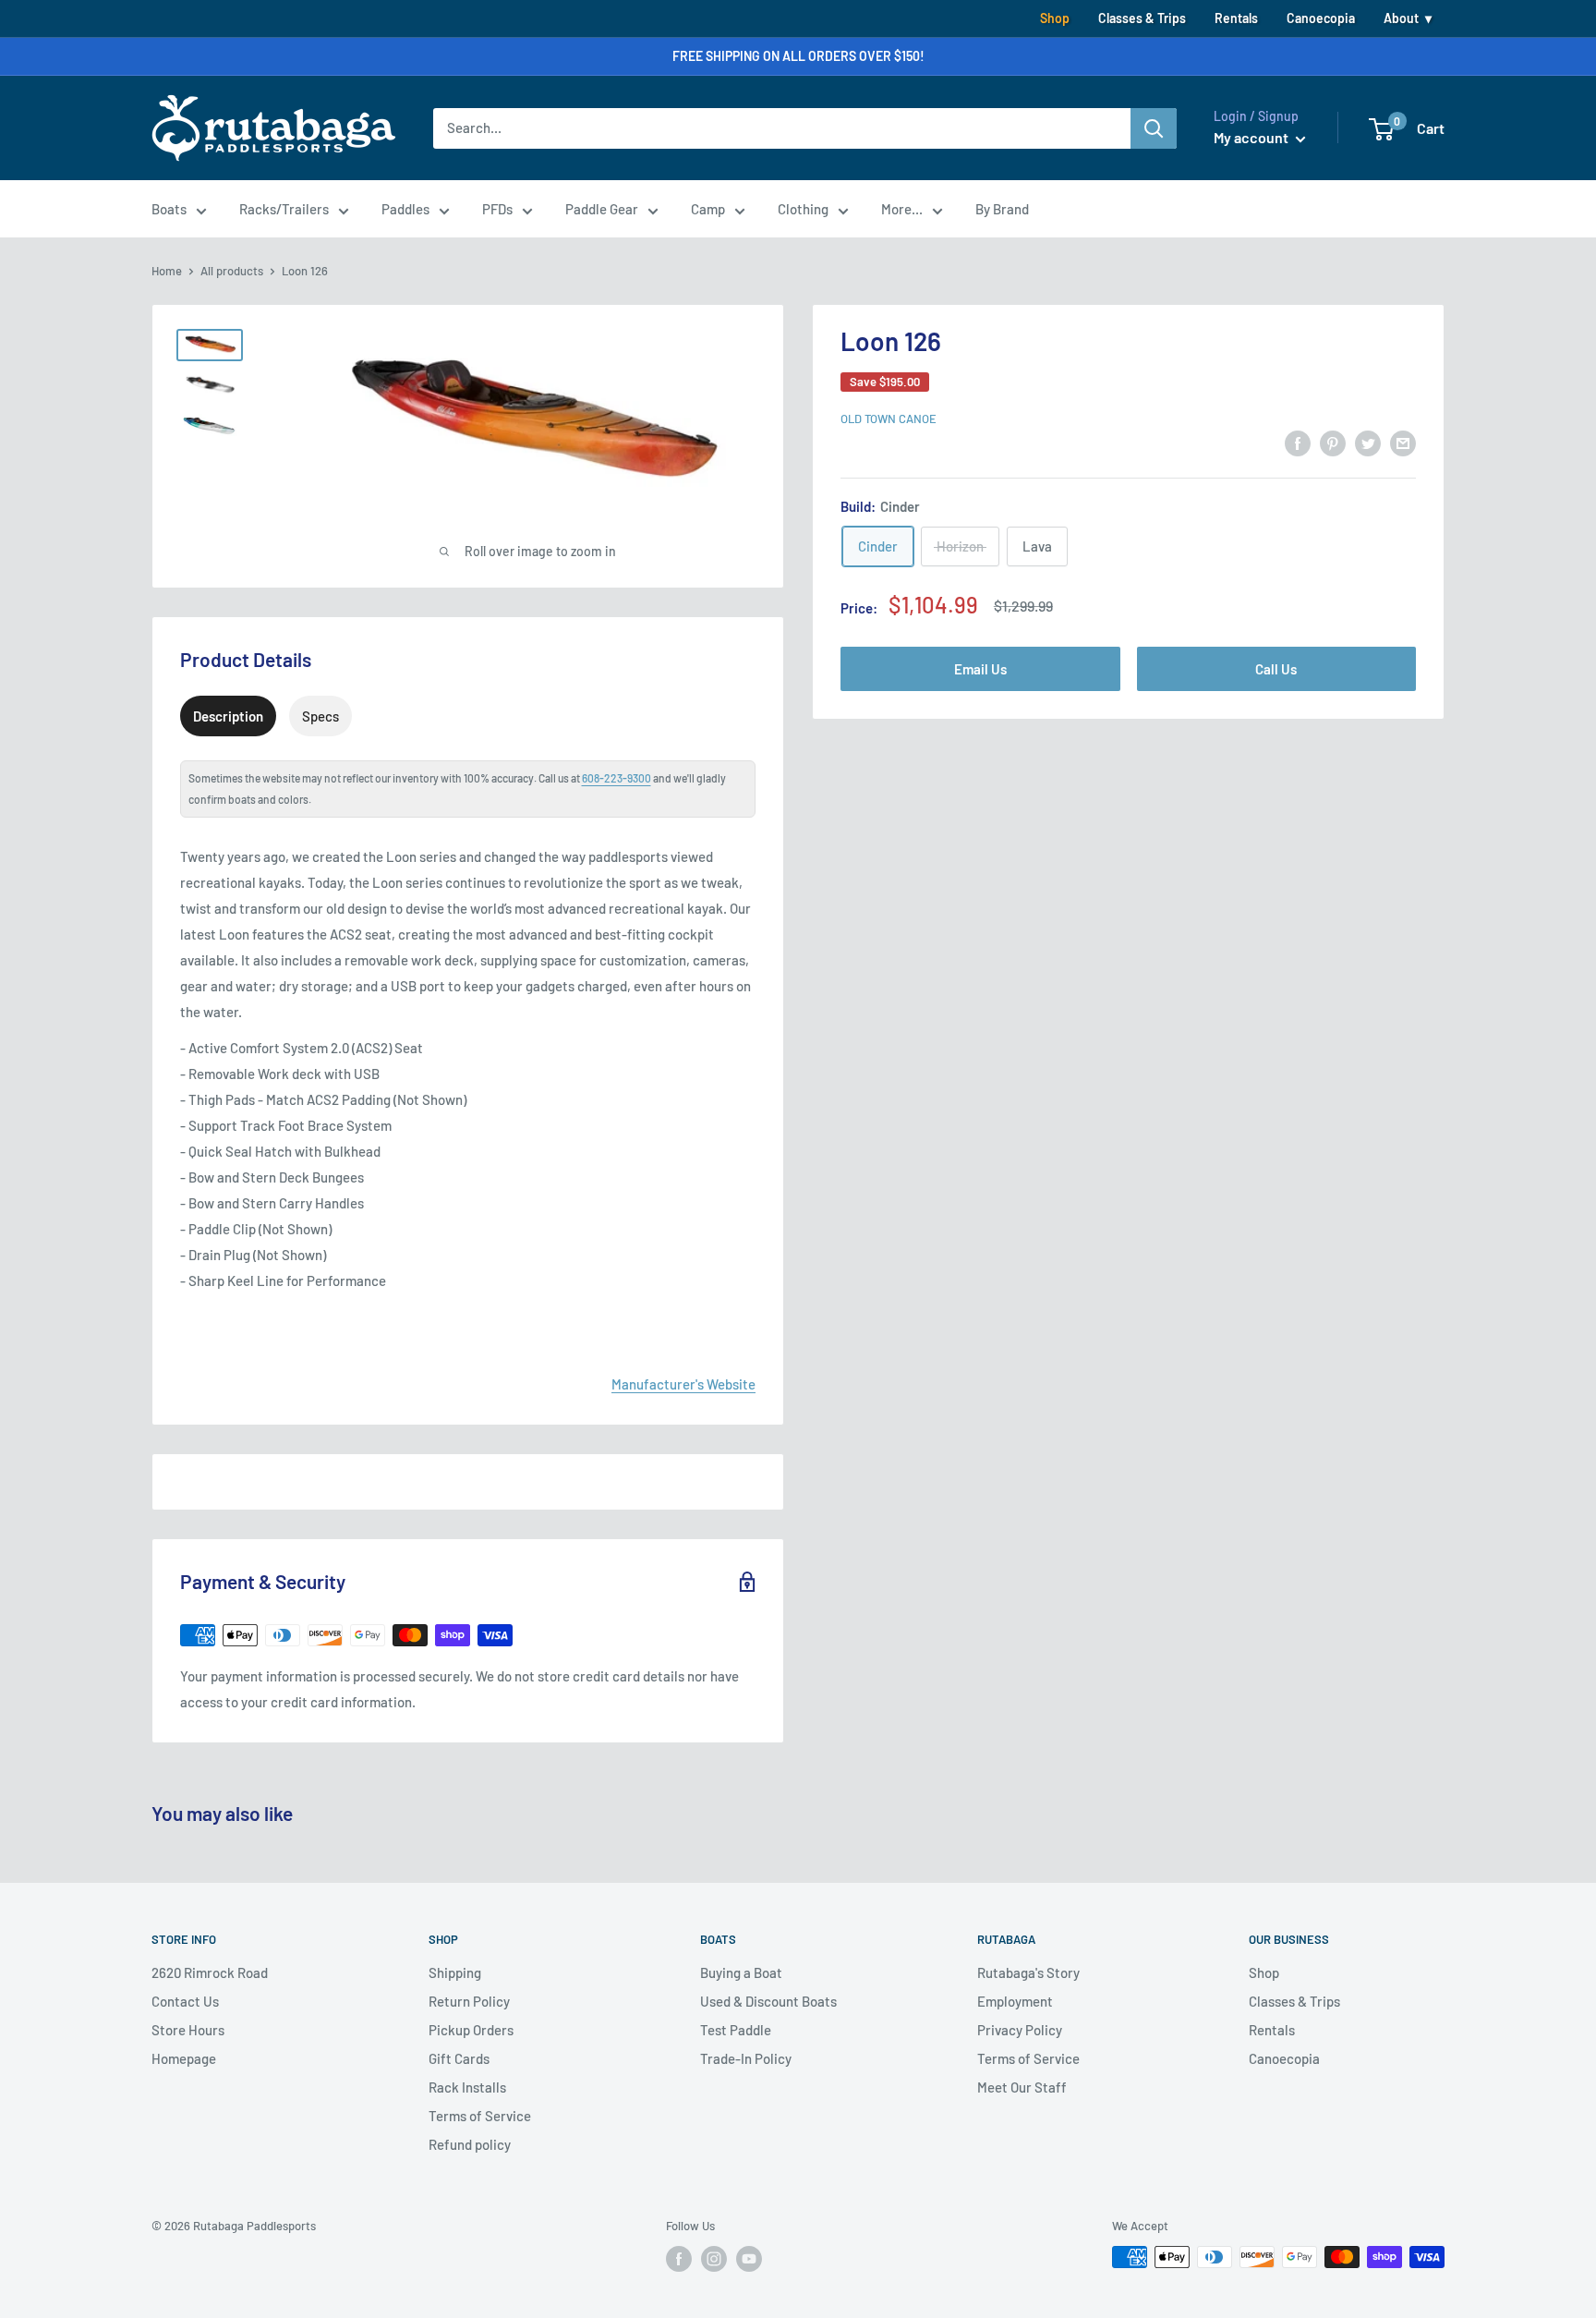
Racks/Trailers (284, 209)
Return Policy (469, 2001)
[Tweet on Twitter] (1368, 443)
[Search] (1154, 128)
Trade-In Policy (746, 2058)
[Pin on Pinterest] (1333, 443)
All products (232, 271)
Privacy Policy (1020, 2030)
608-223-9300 (617, 778)
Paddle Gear (602, 209)
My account (1252, 137)
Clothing (803, 209)
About (1401, 18)
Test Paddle (736, 2030)
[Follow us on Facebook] (679, 2259)
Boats (169, 209)
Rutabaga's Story (1028, 1972)
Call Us (1276, 668)
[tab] (228, 716)
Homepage (184, 2058)
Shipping (455, 1972)
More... (902, 209)
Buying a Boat (741, 1972)
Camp (708, 209)
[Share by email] (1403, 443)
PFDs (497, 209)
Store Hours (188, 2030)
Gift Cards (459, 2058)
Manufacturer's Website (683, 1384)
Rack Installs (467, 2087)
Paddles (405, 209)
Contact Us (185, 2001)
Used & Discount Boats (768, 2001)
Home (167, 271)
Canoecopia (1321, 18)
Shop (1055, 18)
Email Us (980, 668)
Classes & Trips (1142, 18)
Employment (1015, 2001)
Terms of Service (480, 2116)
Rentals (1236, 18)
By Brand (1002, 209)
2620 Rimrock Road (210, 1972)
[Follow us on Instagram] (714, 2259)
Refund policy (470, 2144)
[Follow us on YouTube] (749, 2259)
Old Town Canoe (889, 419)
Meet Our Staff (1022, 2087)
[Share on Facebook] (1298, 443)
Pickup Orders (471, 2030)
